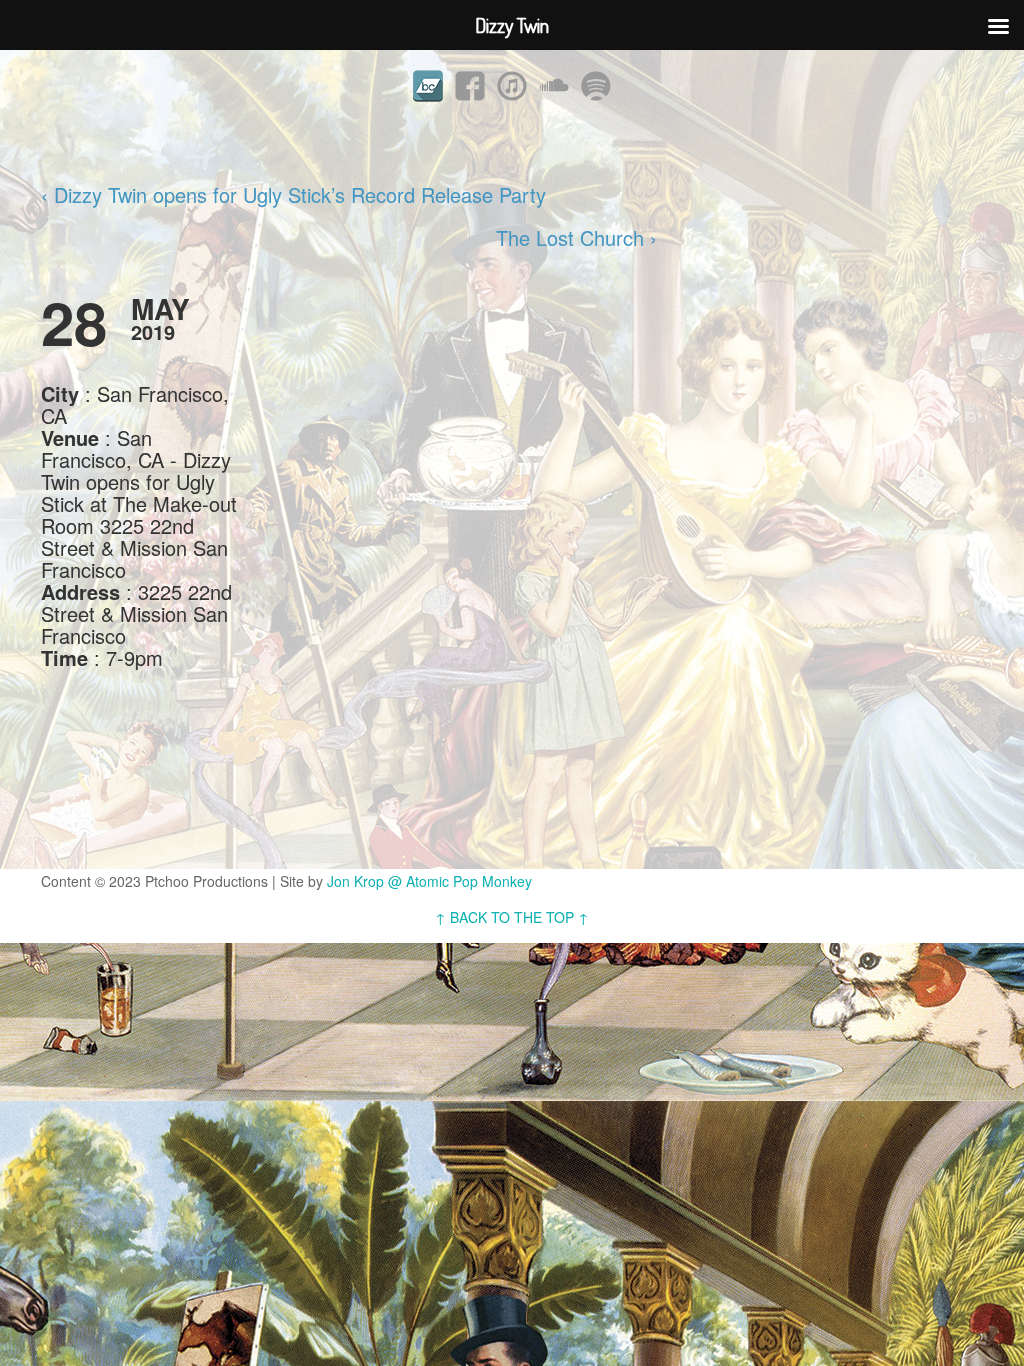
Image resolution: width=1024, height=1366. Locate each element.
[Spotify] (596, 86)
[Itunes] (512, 86)
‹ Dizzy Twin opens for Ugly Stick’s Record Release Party (293, 194)
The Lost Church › (576, 237)
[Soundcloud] (554, 86)
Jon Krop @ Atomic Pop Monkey (429, 881)
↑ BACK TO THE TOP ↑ (512, 917)
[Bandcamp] (428, 86)
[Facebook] (470, 86)
